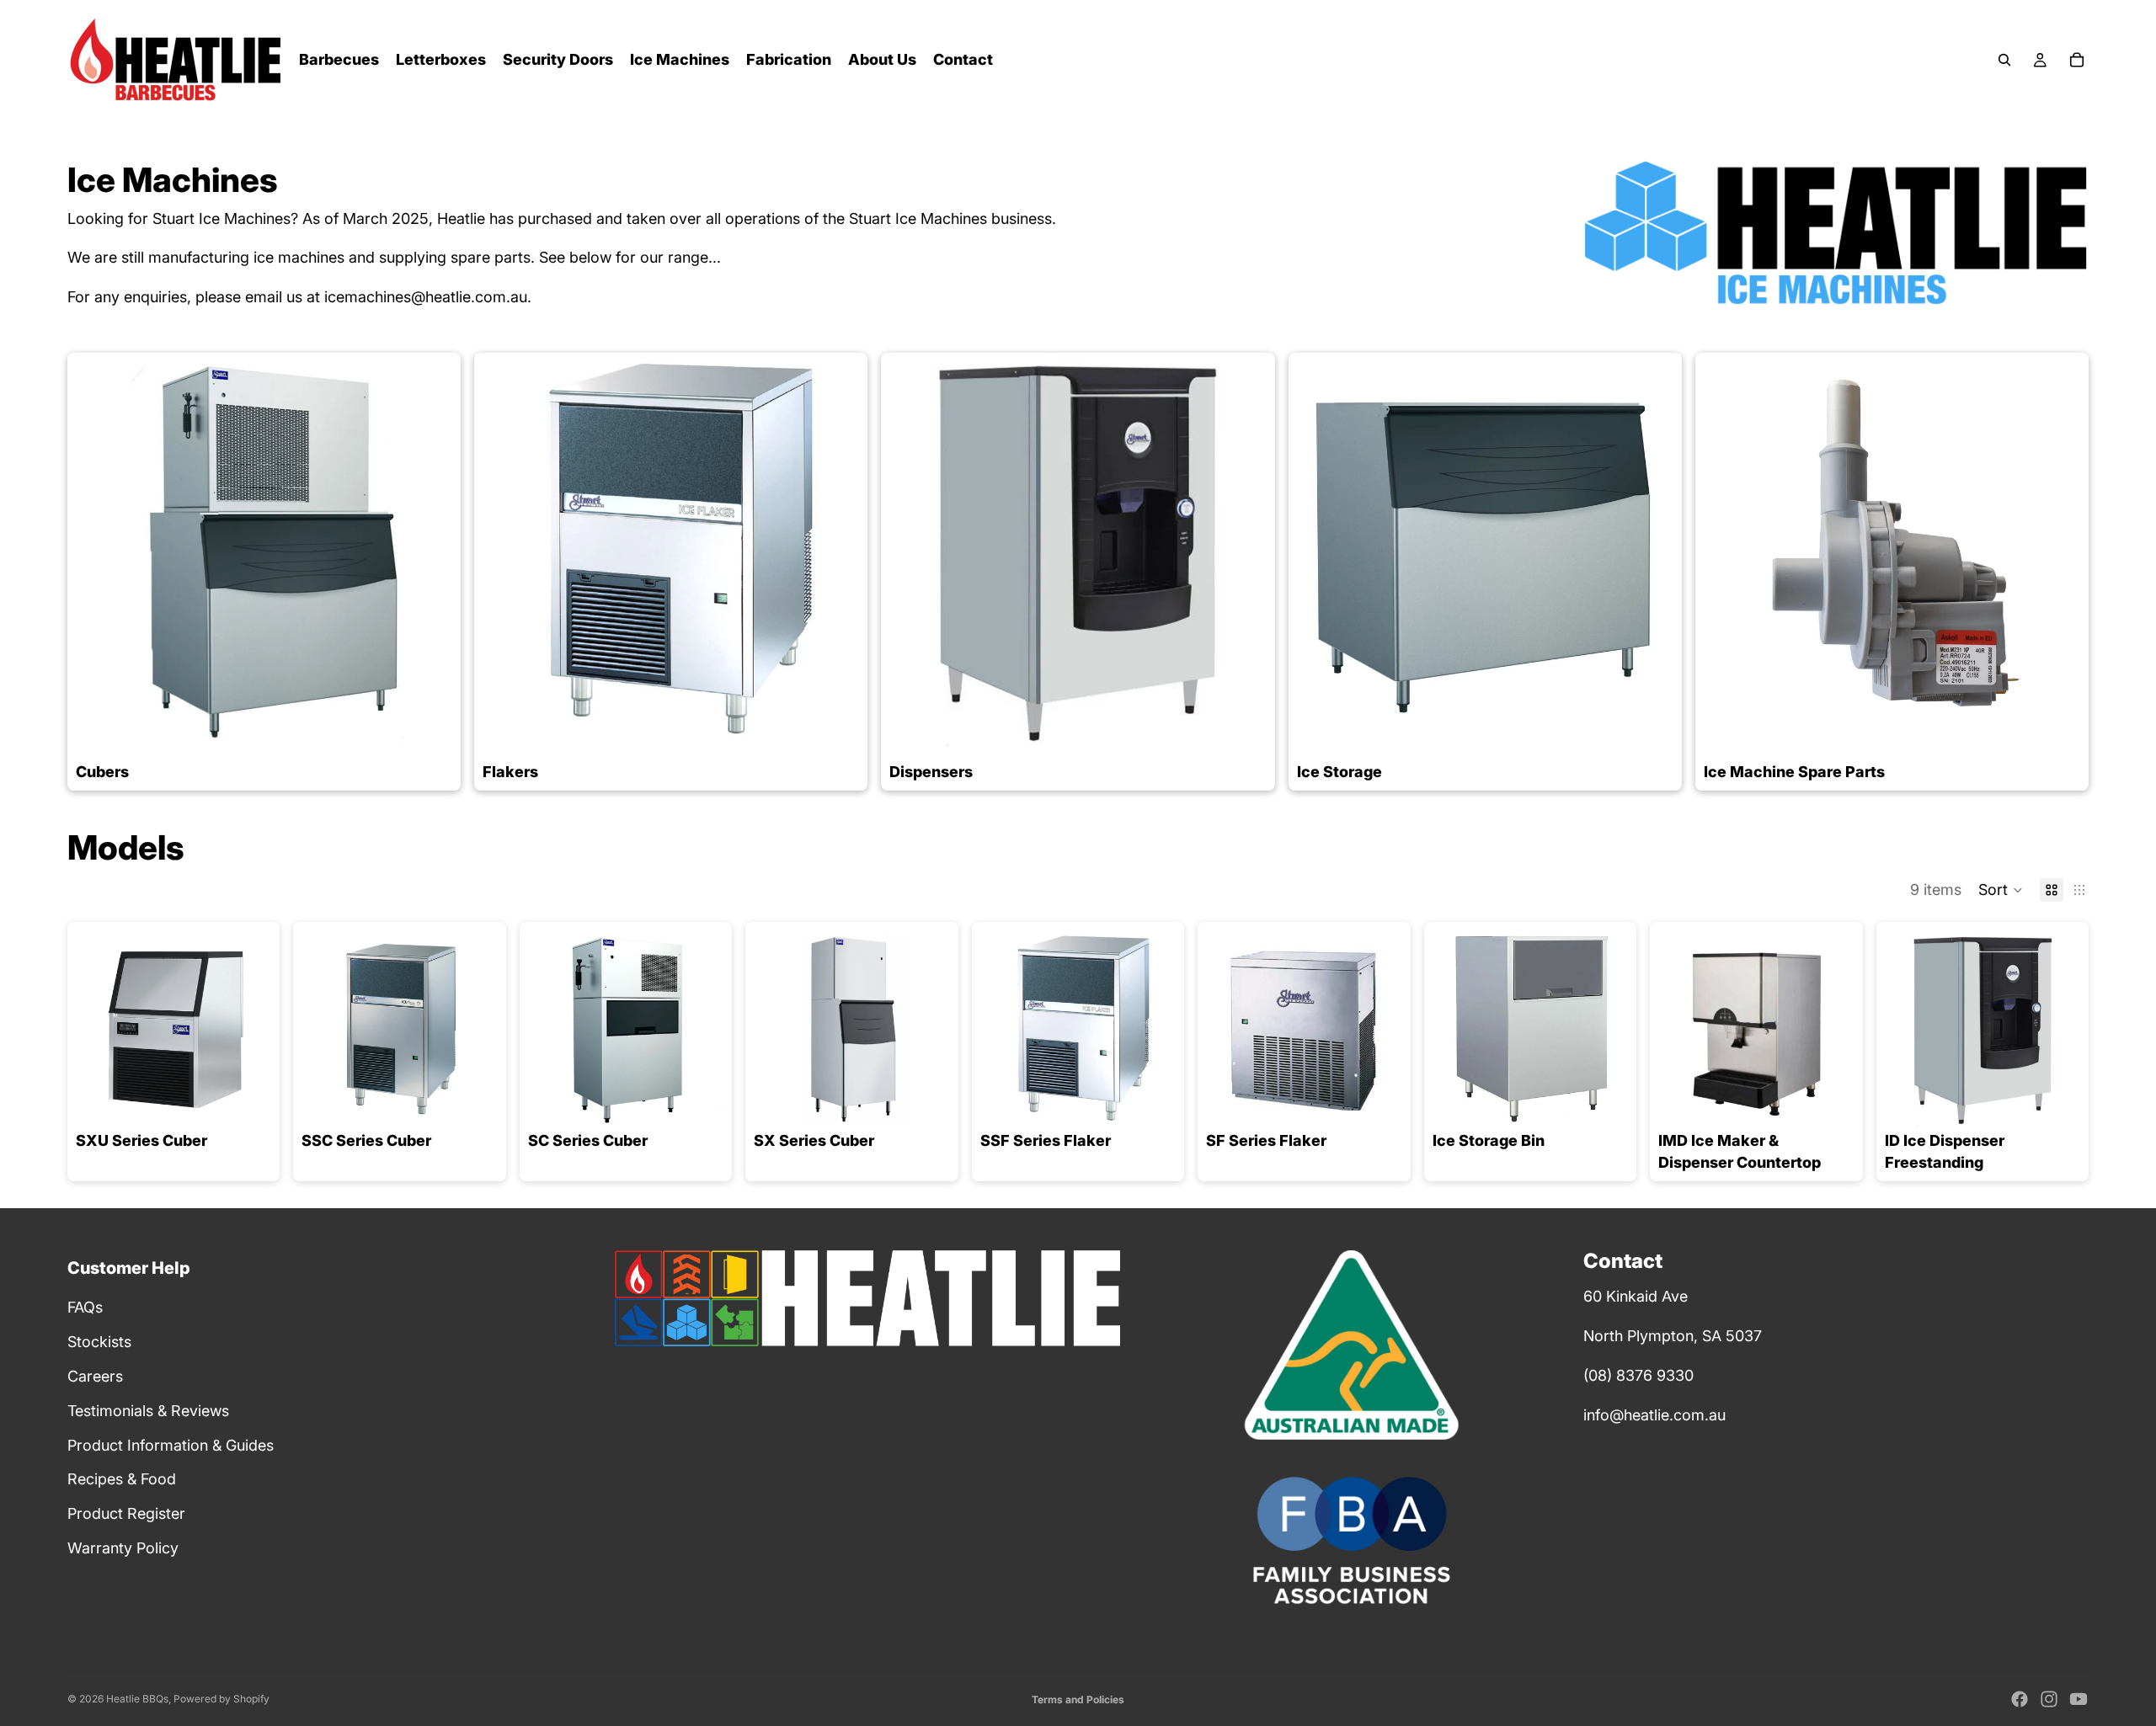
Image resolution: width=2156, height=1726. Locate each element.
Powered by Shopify (221, 1699)
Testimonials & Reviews (148, 1411)
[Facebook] (2020, 1699)
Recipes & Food (122, 1479)
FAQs (85, 1307)
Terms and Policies (1078, 1699)
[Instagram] (2049, 1699)
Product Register (126, 1513)
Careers (95, 1376)
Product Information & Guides (171, 1445)
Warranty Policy (123, 1548)
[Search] (2004, 60)
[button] (2001, 890)
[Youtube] (2079, 1699)
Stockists (99, 1342)
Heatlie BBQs (137, 1699)
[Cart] (2077, 60)
